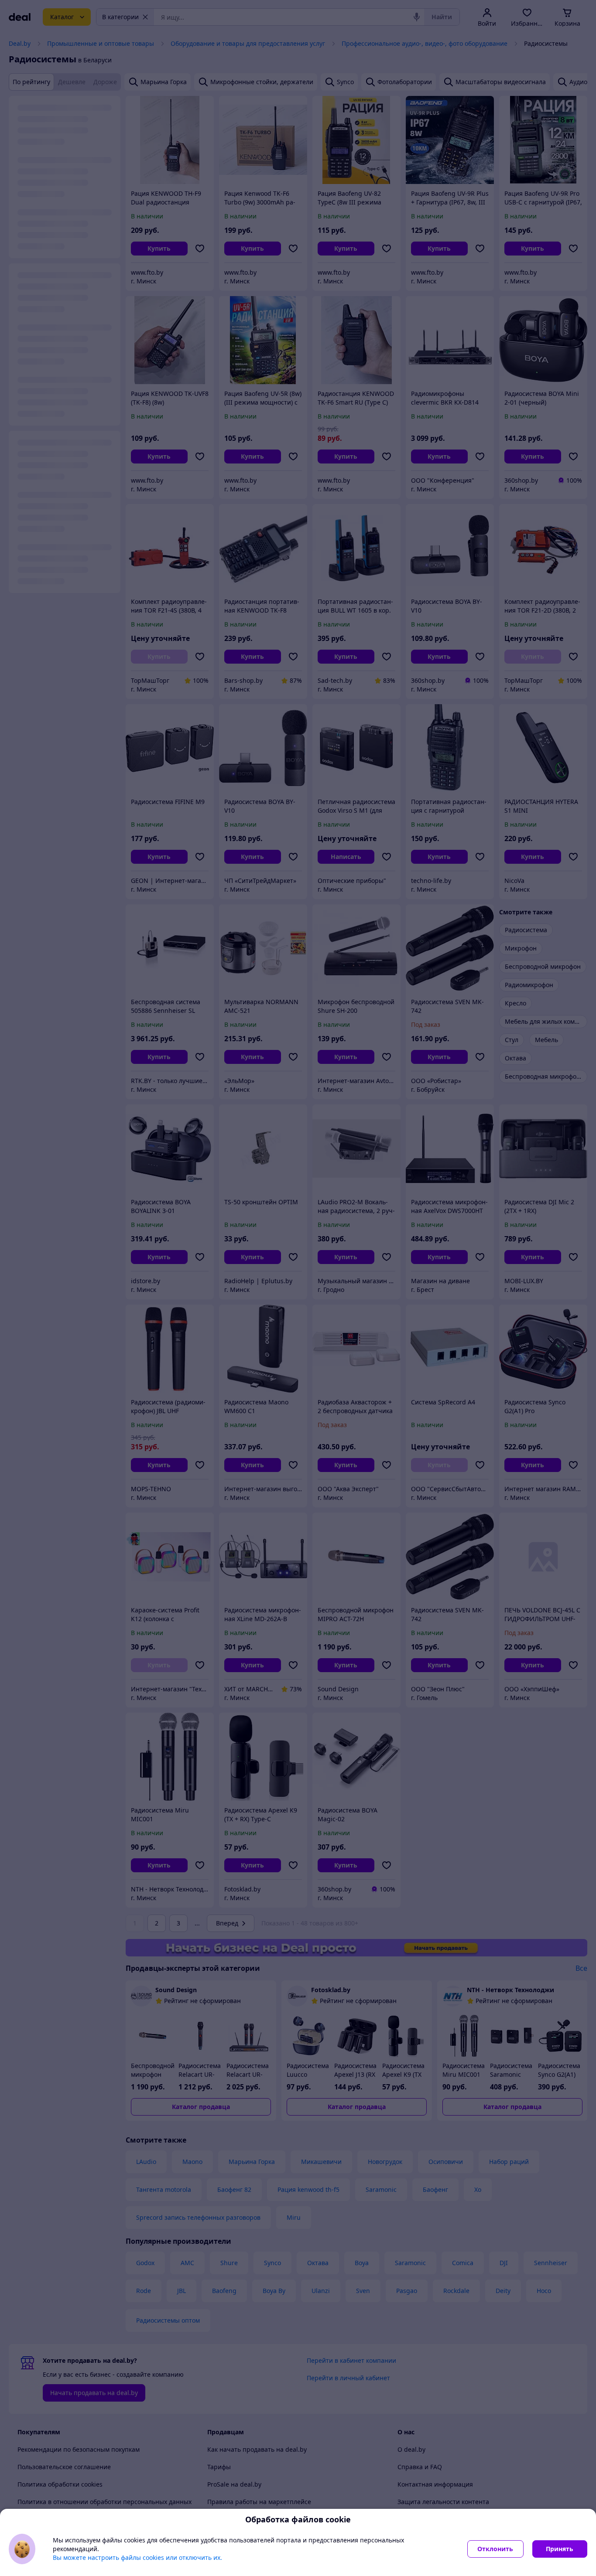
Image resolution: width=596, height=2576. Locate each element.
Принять (560, 2549)
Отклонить (495, 2549)
